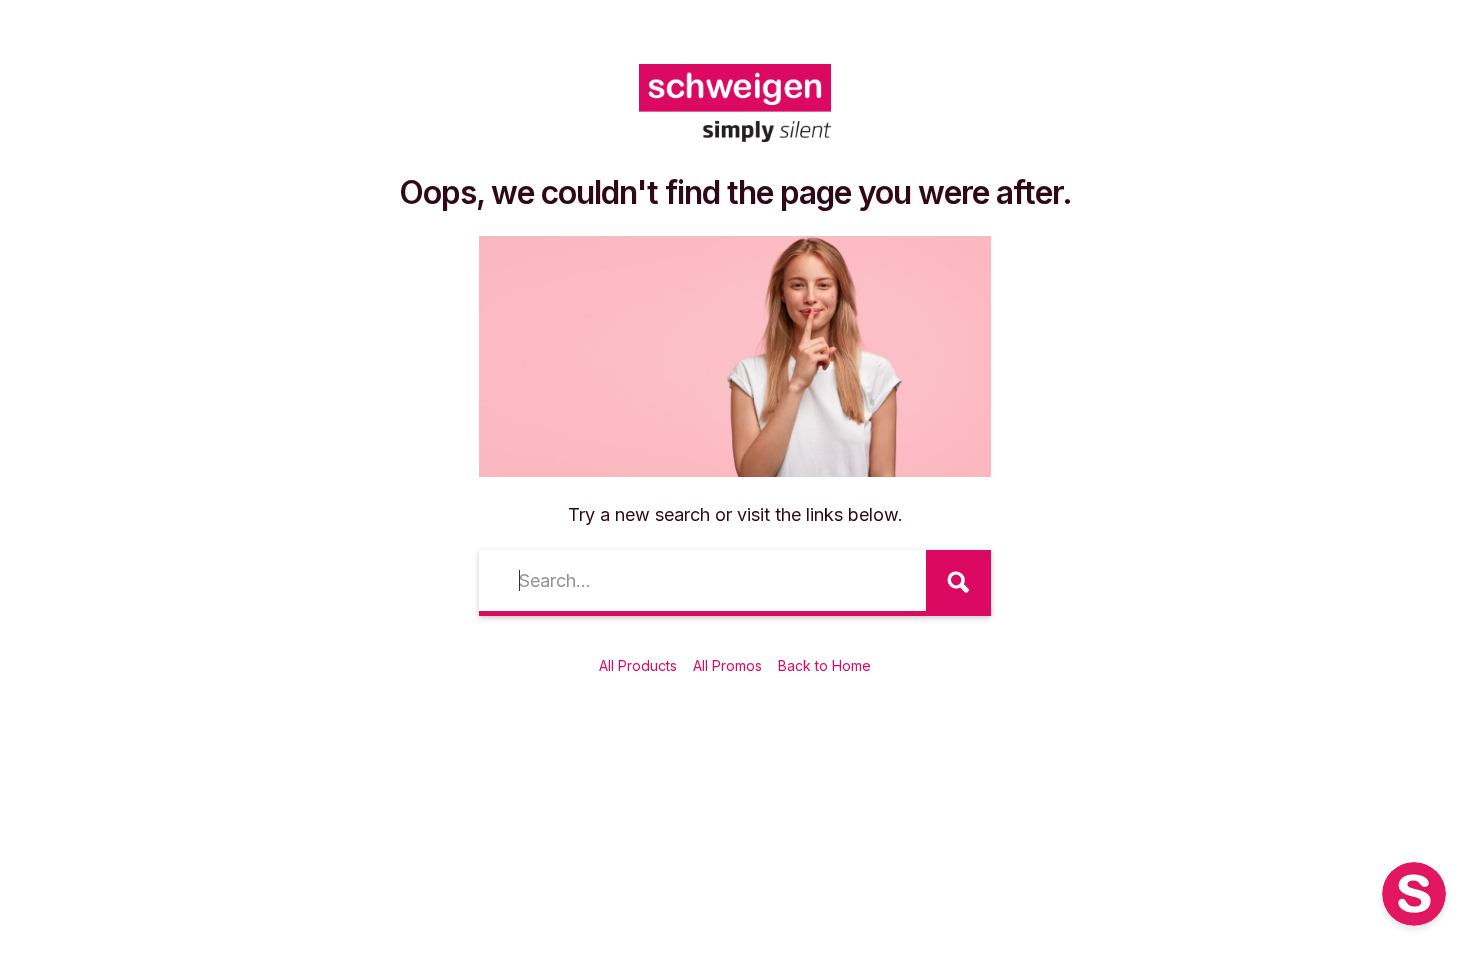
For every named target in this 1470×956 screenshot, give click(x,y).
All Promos (727, 665)
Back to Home (824, 665)
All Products (638, 665)
